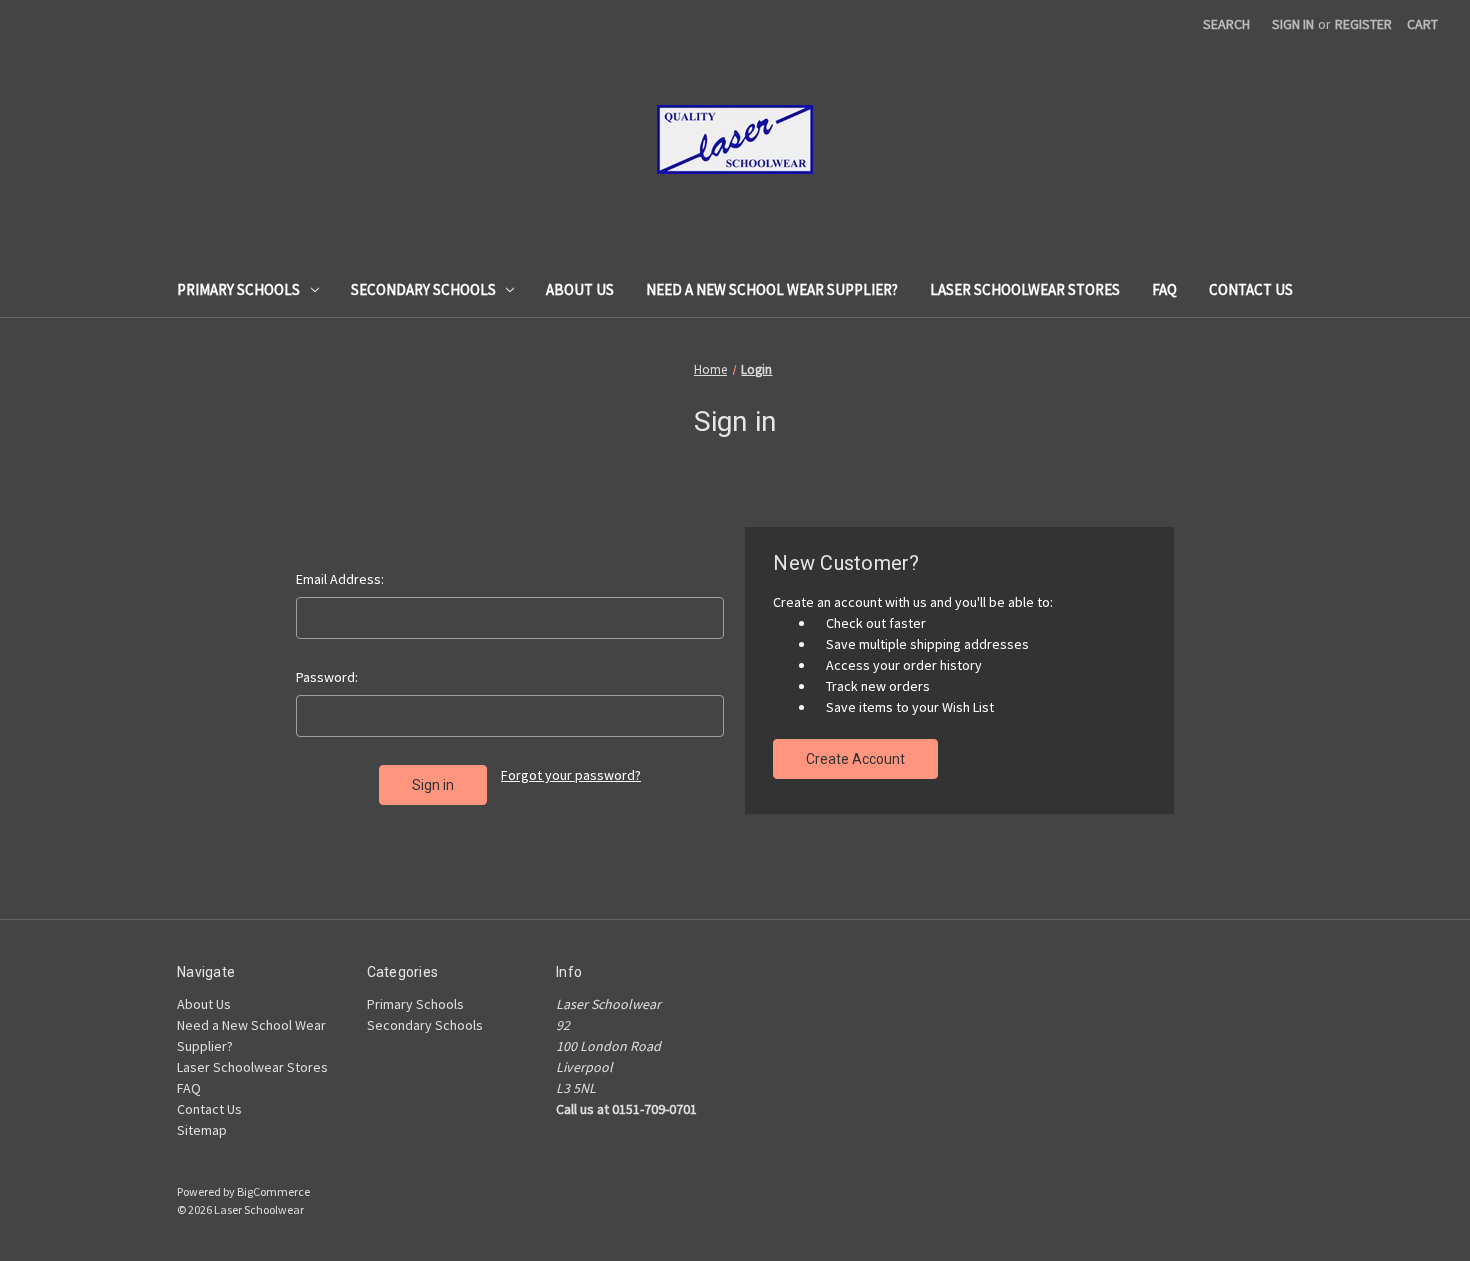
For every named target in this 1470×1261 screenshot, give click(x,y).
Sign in (1293, 24)
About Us (580, 289)
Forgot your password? (571, 775)
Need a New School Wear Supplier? (772, 289)
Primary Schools (238, 289)
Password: (327, 677)
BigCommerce (273, 1191)
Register (1363, 24)
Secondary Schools (423, 289)
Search (1226, 24)
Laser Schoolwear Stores (1025, 289)
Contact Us (1251, 289)
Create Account (855, 759)
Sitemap (202, 1130)
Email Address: (340, 579)
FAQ (1164, 289)
